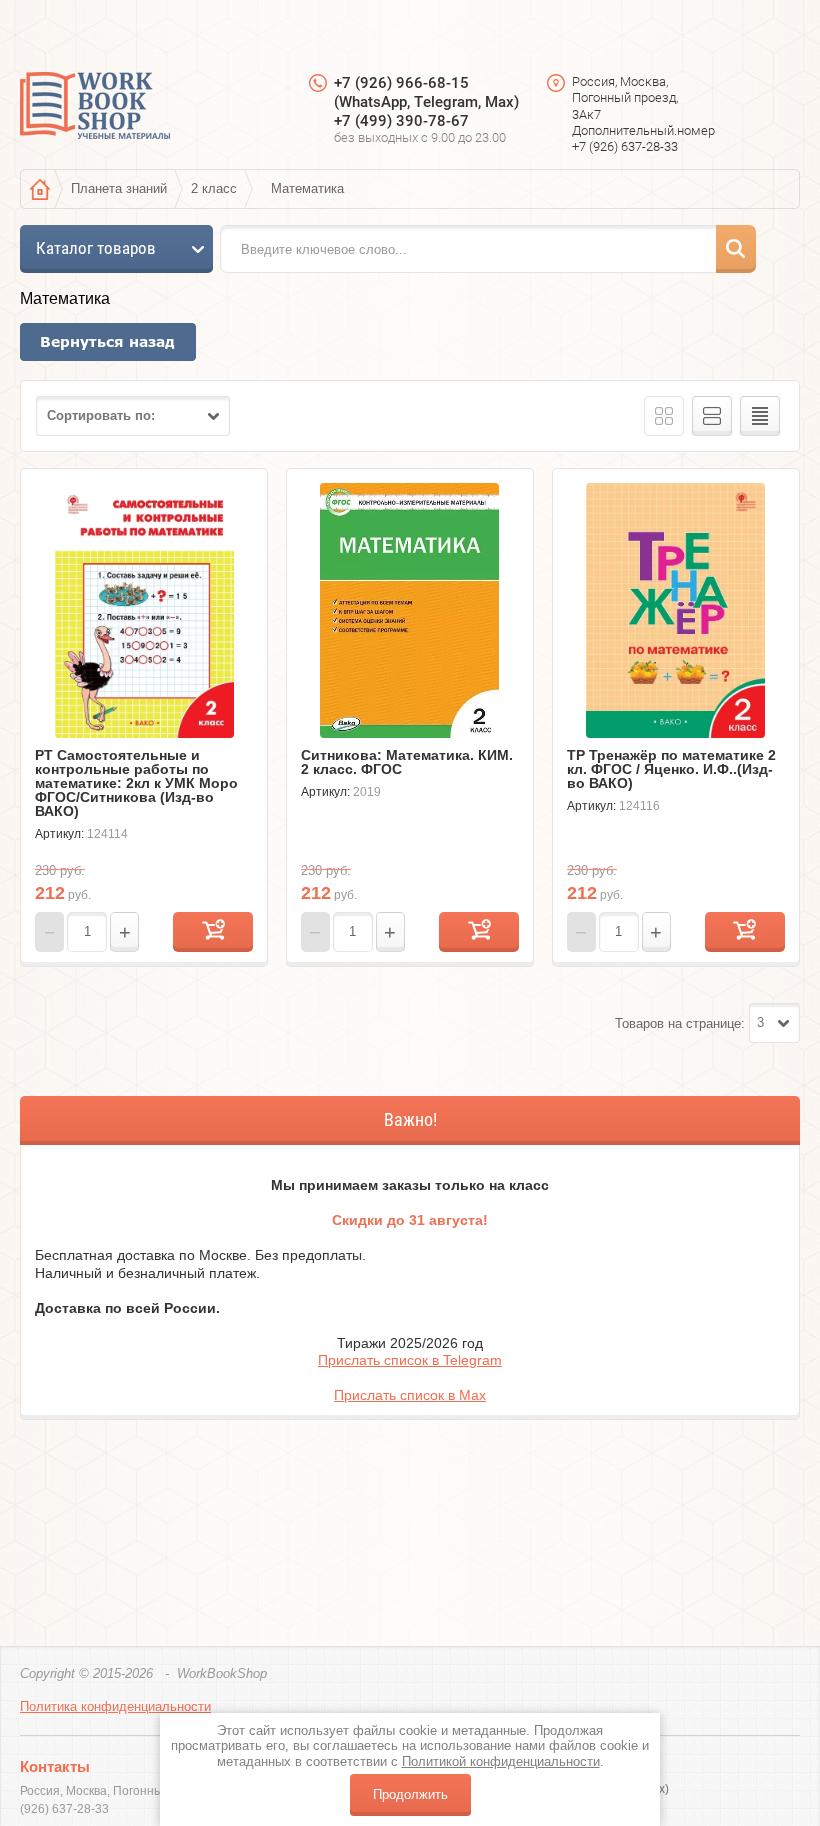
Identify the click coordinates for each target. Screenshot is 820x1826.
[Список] (712, 416)
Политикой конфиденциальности (501, 1761)
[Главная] (40, 189)
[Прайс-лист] (760, 416)
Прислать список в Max (410, 1395)
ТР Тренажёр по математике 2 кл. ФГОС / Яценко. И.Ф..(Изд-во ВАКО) (671, 769)
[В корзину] (213, 932)
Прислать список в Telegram (410, 1360)
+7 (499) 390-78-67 (401, 121)
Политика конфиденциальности (115, 1706)
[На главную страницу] (95, 108)
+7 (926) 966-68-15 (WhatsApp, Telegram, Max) (426, 92)
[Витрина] (664, 416)
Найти (736, 249)
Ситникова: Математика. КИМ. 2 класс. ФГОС (407, 762)
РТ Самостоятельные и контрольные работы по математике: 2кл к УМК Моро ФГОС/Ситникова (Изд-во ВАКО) (136, 783)
